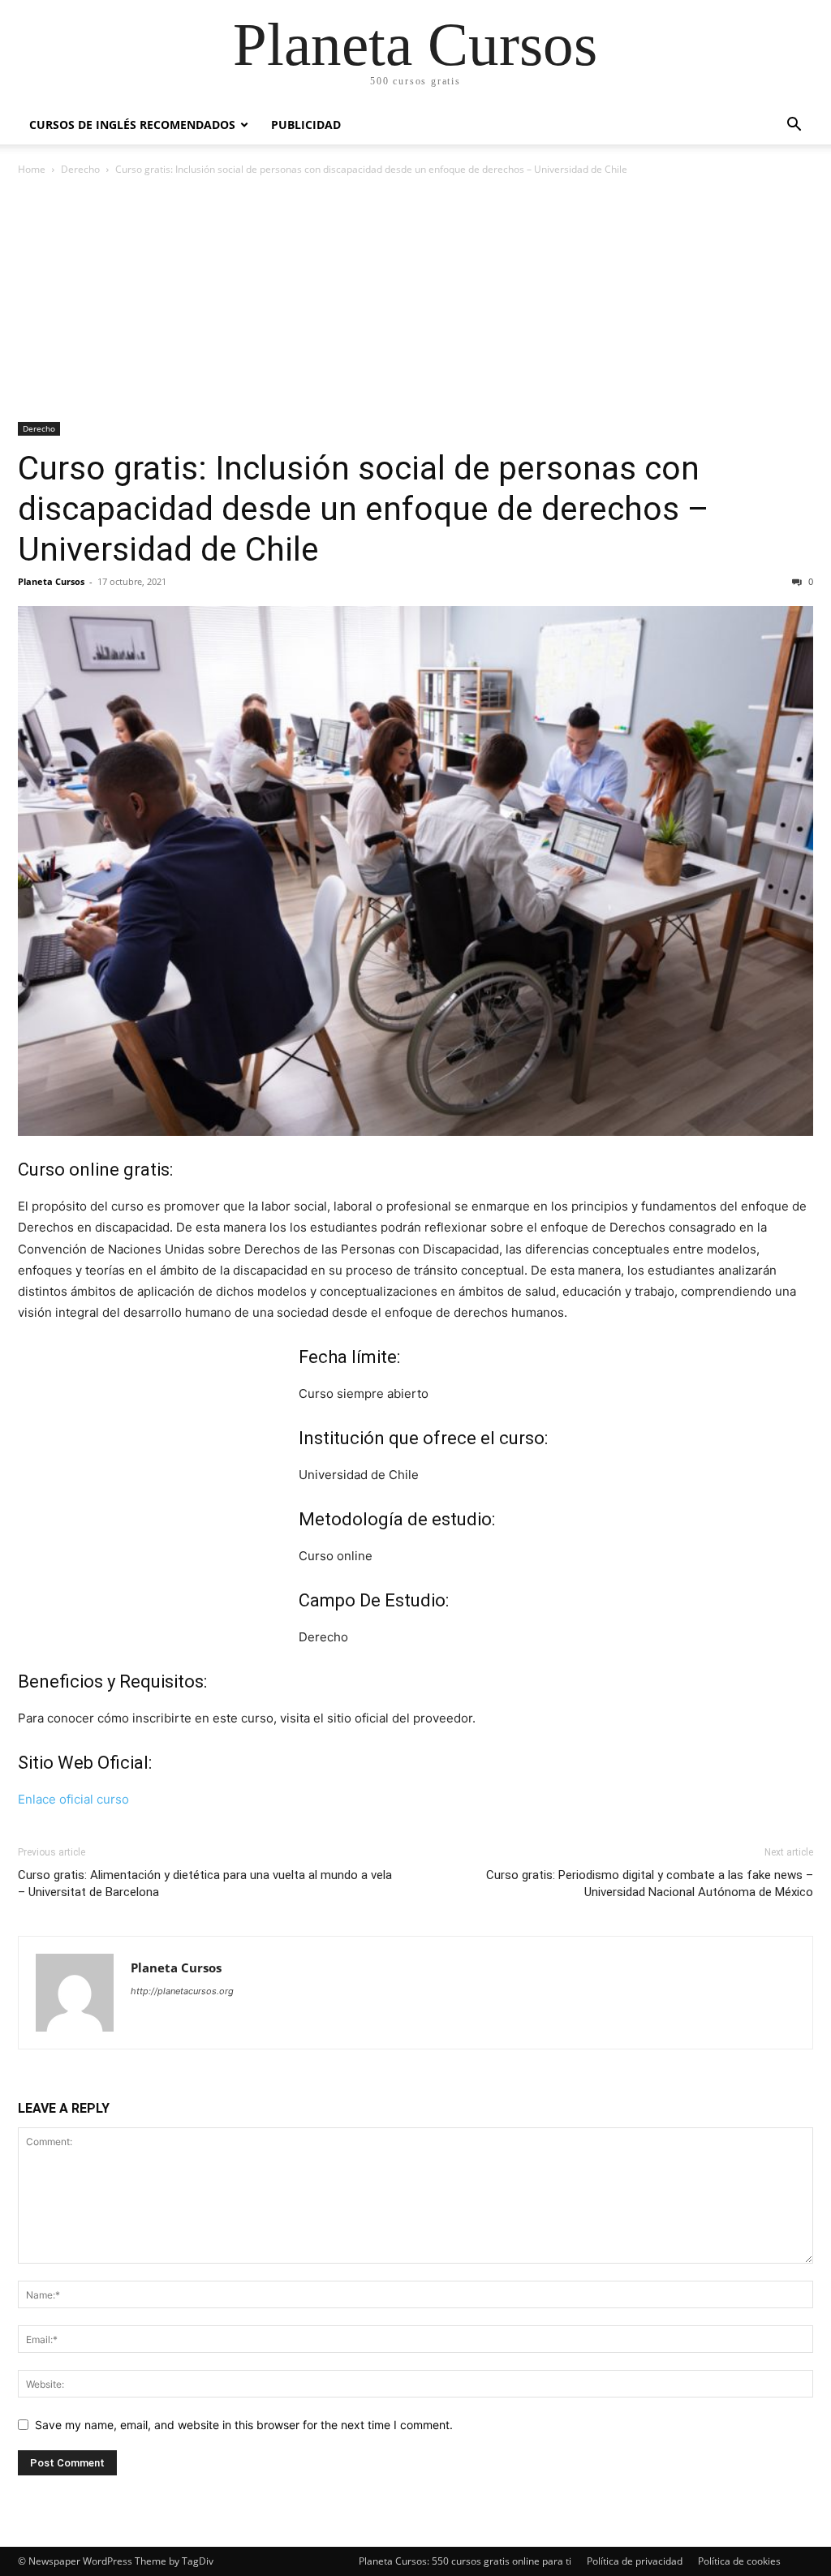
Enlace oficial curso (73, 1799)
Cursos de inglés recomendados (132, 125)
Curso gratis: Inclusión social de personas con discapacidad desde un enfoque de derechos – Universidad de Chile (364, 509)
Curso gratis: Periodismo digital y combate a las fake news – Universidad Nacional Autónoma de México (650, 1884)
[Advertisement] (415, 300)
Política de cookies (739, 2561)
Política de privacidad (635, 2561)
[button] (794, 126)
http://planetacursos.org (182, 1991)
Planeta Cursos (51, 581)
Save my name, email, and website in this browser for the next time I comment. (244, 2425)
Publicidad (306, 125)
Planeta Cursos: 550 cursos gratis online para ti (465, 2561)
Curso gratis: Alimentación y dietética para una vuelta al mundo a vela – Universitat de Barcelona (205, 1884)
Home (32, 169)
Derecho (80, 169)
